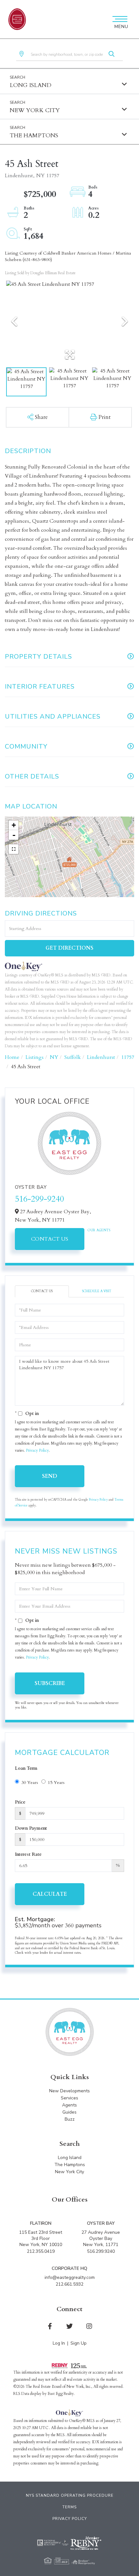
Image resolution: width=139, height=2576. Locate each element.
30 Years (30, 1782)
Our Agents (99, 1230)
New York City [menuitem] (69, 2172)
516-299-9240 (39, 1199)
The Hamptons (34, 136)
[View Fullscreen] (14, 849)
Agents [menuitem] (69, 2105)
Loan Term (26, 1768)
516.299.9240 (101, 2251)
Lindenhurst (101, 1057)
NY (54, 1057)
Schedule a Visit (97, 1291)
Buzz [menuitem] (70, 2119)
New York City (35, 110)
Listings (35, 1057)
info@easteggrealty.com (70, 2277)
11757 (128, 1057)
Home (12, 1057)
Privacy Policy (37, 1450)
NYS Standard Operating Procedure (70, 2495)
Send (50, 1476)
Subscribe (50, 1683)
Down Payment (31, 1828)
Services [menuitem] (69, 2098)
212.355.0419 (41, 2251)
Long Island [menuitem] (70, 2158)
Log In (59, 2343)
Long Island (31, 85)
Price (20, 1802)
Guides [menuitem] (69, 2112)
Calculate (50, 1894)
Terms (69, 2507)
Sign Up (79, 2343)
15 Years (56, 1782)
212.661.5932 (69, 2284)
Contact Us (50, 1239)
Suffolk (73, 1057)
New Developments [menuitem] (69, 2091)
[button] (112, 54)
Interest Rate (28, 1854)
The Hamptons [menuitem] (70, 2165)
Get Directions (69, 948)
